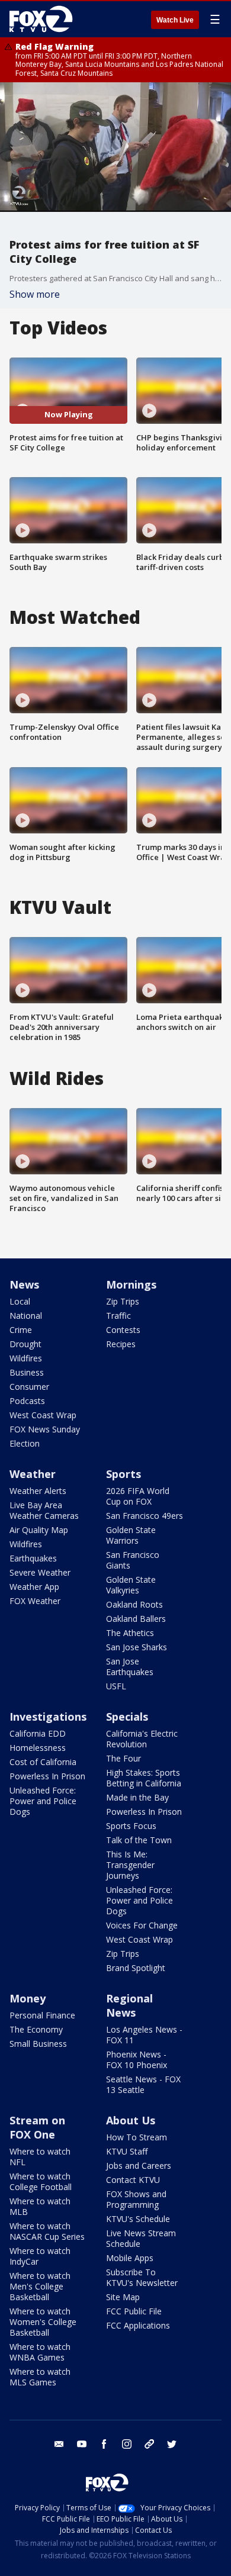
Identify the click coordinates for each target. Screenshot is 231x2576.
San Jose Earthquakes (130, 1667)
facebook (104, 2444)
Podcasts (27, 1401)
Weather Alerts (38, 1491)
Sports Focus (131, 1826)
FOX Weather (35, 1601)
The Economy (36, 2029)
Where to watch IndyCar (40, 2256)
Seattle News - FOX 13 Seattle (143, 2084)
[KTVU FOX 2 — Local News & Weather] (44, 19)
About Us (131, 2120)
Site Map (123, 2297)
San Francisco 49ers (145, 1516)
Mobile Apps (130, 2258)
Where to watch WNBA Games (40, 2352)
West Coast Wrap (43, 1415)
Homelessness (38, 1748)
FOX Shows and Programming (136, 2199)
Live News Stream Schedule (141, 2238)
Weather (33, 1474)
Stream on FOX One (37, 2127)
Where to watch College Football (41, 2181)
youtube (82, 2444)
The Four (123, 1758)
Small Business (38, 2044)
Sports (123, 1474)
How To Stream (137, 2137)
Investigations (48, 1717)
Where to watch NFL (40, 2157)
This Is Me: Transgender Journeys (130, 1865)
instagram (127, 2444)
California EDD (38, 1733)
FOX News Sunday (45, 1429)
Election (25, 1443)
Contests (123, 1330)
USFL (116, 1686)
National (26, 1316)
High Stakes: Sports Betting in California (144, 1778)
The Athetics (130, 1633)
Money (28, 1998)
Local (20, 1301)
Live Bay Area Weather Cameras (44, 1510)
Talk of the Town (139, 1840)
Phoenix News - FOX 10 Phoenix (137, 2060)
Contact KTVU (133, 2180)
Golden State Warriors (131, 1535)
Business (27, 1372)
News (24, 1284)
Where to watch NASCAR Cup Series (47, 2231)
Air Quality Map (39, 1530)
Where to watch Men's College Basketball (40, 2286)
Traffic (118, 1316)
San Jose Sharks (137, 1647)
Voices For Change (142, 1925)
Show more (35, 294)
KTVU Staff (127, 2151)
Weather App (34, 1587)
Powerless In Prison (47, 1776)
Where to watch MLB (40, 2206)
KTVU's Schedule (138, 2219)
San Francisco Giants (133, 1560)
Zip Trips (123, 1301)
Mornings (131, 1284)
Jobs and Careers (139, 2166)
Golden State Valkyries (131, 1585)
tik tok (149, 2444)
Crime (21, 1330)
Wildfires (26, 1358)
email (59, 2444)
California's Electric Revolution (142, 1739)
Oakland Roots (134, 1604)
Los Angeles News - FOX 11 (144, 2035)
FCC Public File (134, 2311)
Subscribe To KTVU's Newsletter (142, 2277)
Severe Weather (40, 1572)
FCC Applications (138, 2325)
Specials (127, 1717)
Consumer (29, 1387)
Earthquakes (33, 1558)
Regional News (129, 2005)
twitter (172, 2444)
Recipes (121, 1344)
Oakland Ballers (136, 1619)
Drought (25, 1344)
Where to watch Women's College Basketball (43, 2322)
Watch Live (175, 20)
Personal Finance (42, 2015)
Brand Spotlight (136, 1968)
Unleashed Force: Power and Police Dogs (43, 1801)
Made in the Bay (137, 1797)
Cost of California (43, 1762)
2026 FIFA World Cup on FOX (138, 1496)
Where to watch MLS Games (40, 2377)
